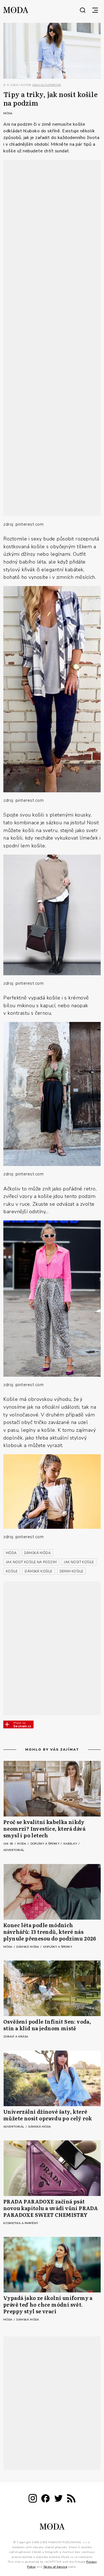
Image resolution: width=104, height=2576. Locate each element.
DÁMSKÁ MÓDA (37, 1553)
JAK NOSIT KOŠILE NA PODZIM (31, 1562)
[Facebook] (45, 2499)
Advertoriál (14, 1850)
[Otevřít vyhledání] (83, 10)
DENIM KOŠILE (72, 1571)
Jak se (9, 1844)
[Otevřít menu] (95, 10)
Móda (8, 113)
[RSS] (71, 2499)
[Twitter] (59, 2499)
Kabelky (71, 1844)
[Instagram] (33, 2499)
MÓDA (11, 1553)
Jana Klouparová (47, 85)
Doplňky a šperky (45, 1844)
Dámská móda (28, 1947)
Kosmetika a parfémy (21, 2223)
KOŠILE (12, 1571)
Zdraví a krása (16, 2037)
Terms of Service (55, 2567)
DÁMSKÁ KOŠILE (38, 1571)
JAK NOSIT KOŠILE (79, 1562)
